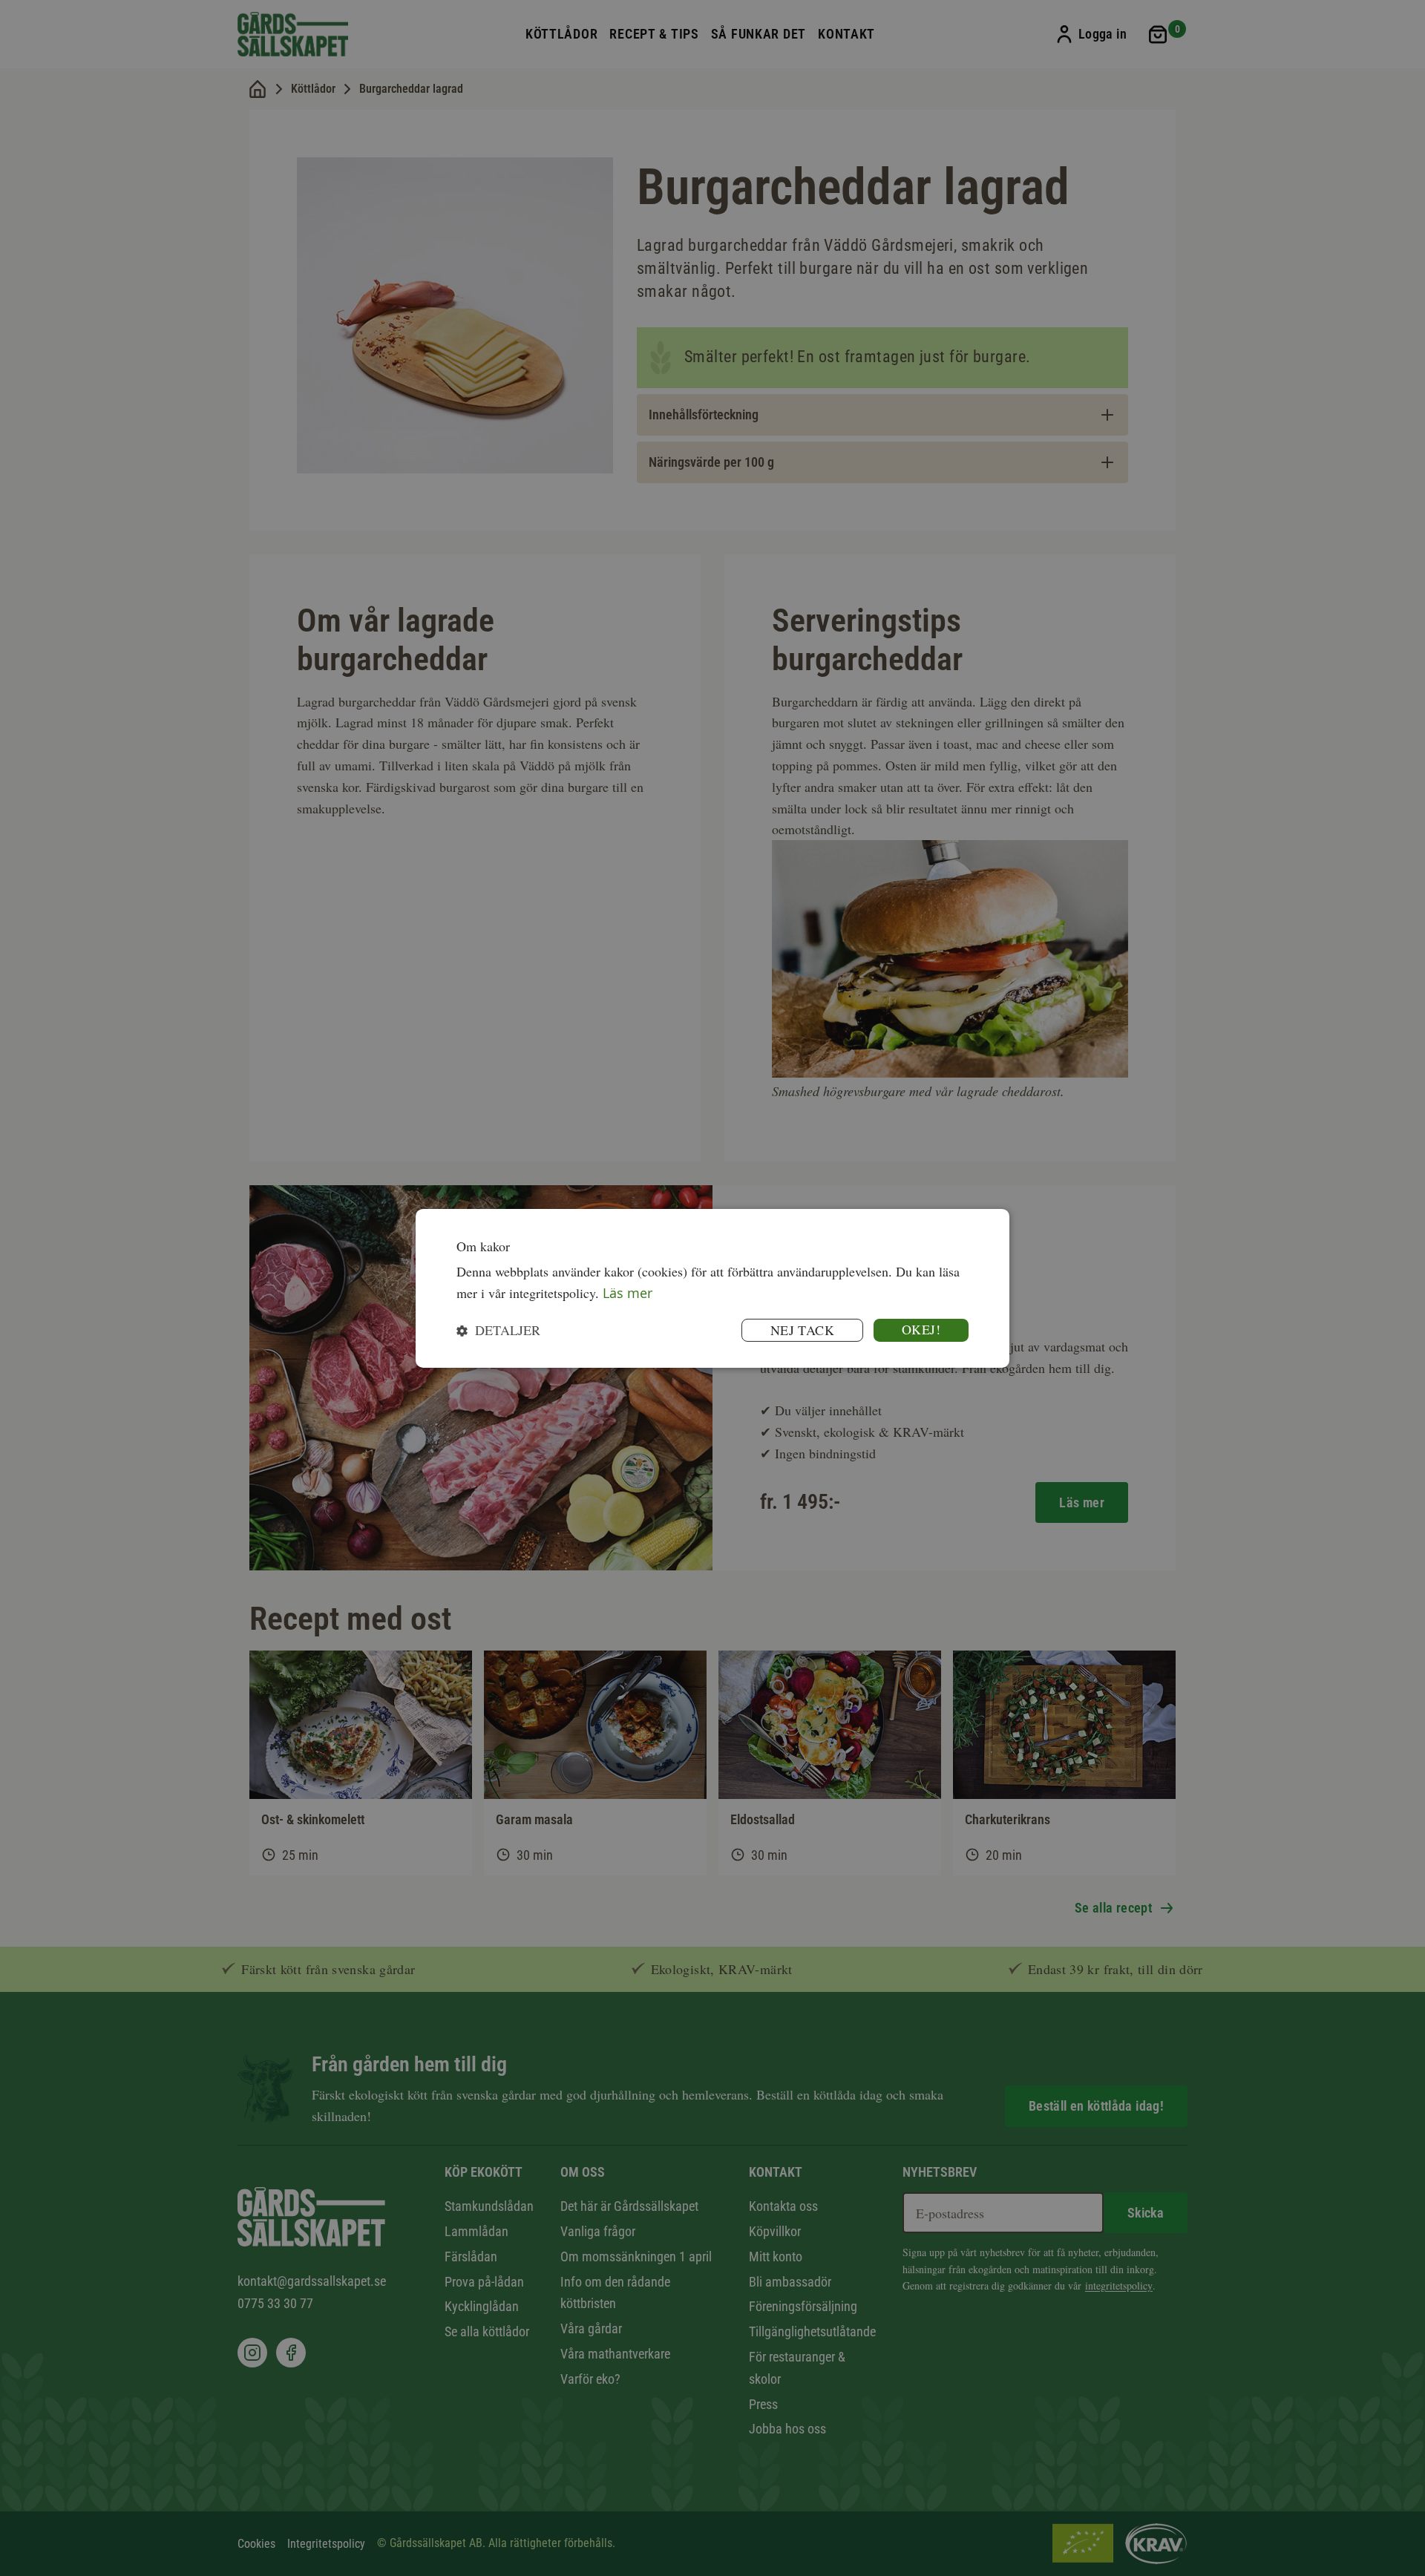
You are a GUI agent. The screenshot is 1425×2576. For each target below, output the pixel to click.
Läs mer (628, 1293)
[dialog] (712, 1288)
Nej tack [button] (802, 1330)
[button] (498, 1330)
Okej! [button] (921, 1329)
